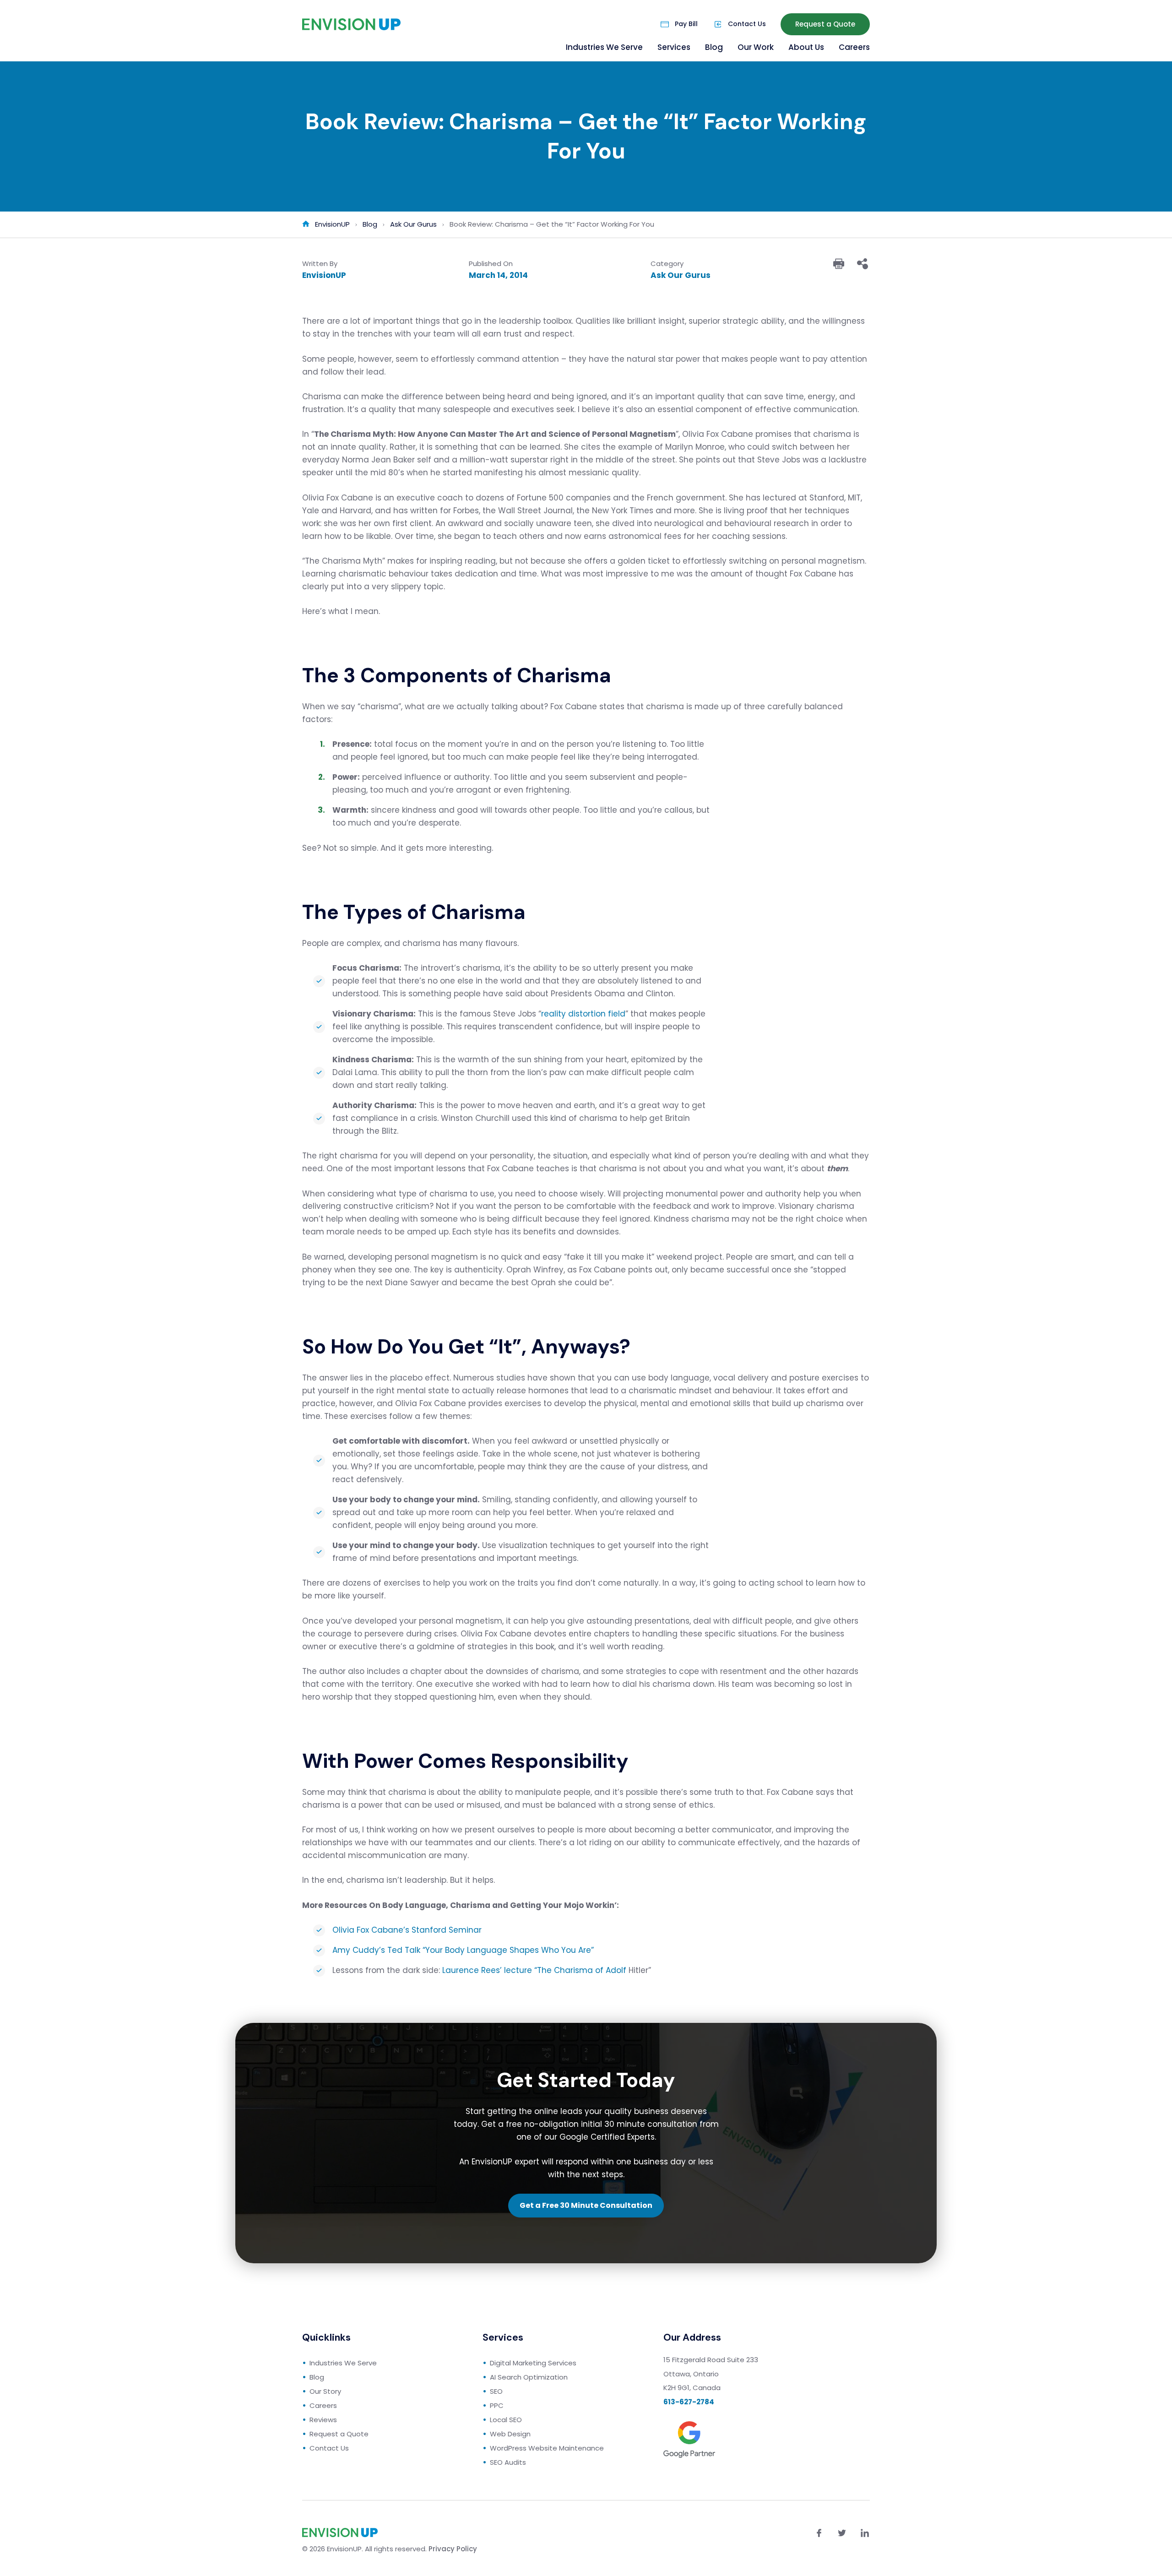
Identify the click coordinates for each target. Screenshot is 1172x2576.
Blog (714, 47)
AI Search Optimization (529, 2377)
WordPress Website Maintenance (547, 2448)
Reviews (323, 2420)
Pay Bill (686, 24)
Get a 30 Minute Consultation (586, 2205)
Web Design (510, 2434)
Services (674, 47)
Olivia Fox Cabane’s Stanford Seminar (407, 1930)
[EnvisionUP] (351, 24)
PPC (497, 2405)
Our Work (756, 47)
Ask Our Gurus (681, 275)
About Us (806, 47)
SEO (496, 2391)
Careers (854, 47)
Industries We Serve (604, 47)
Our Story (325, 2391)
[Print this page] (839, 264)
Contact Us (747, 24)
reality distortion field (583, 1014)
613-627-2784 (689, 2402)
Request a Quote (825, 24)
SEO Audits (508, 2462)
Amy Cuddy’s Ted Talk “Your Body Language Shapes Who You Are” (463, 1950)
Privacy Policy (453, 2549)
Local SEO (506, 2420)
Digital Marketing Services (533, 2363)
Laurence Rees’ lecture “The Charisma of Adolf (535, 1970)
